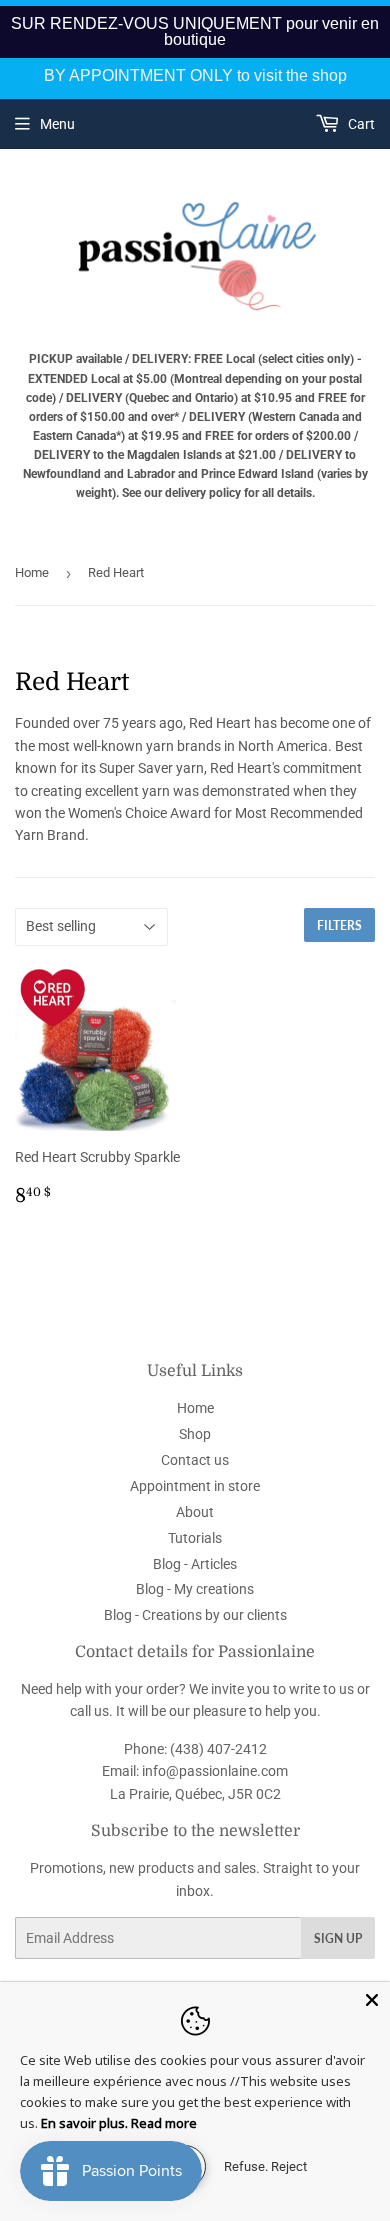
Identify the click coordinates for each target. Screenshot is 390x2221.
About (195, 1512)
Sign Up (338, 1938)
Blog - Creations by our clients (195, 1615)
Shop (195, 1434)
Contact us (195, 1460)
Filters (339, 925)
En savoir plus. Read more (119, 2123)
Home (32, 572)
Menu (57, 124)
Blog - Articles (195, 1564)
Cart (360, 124)
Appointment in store (195, 1486)
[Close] (372, 2000)
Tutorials (195, 1538)
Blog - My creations (195, 1589)
